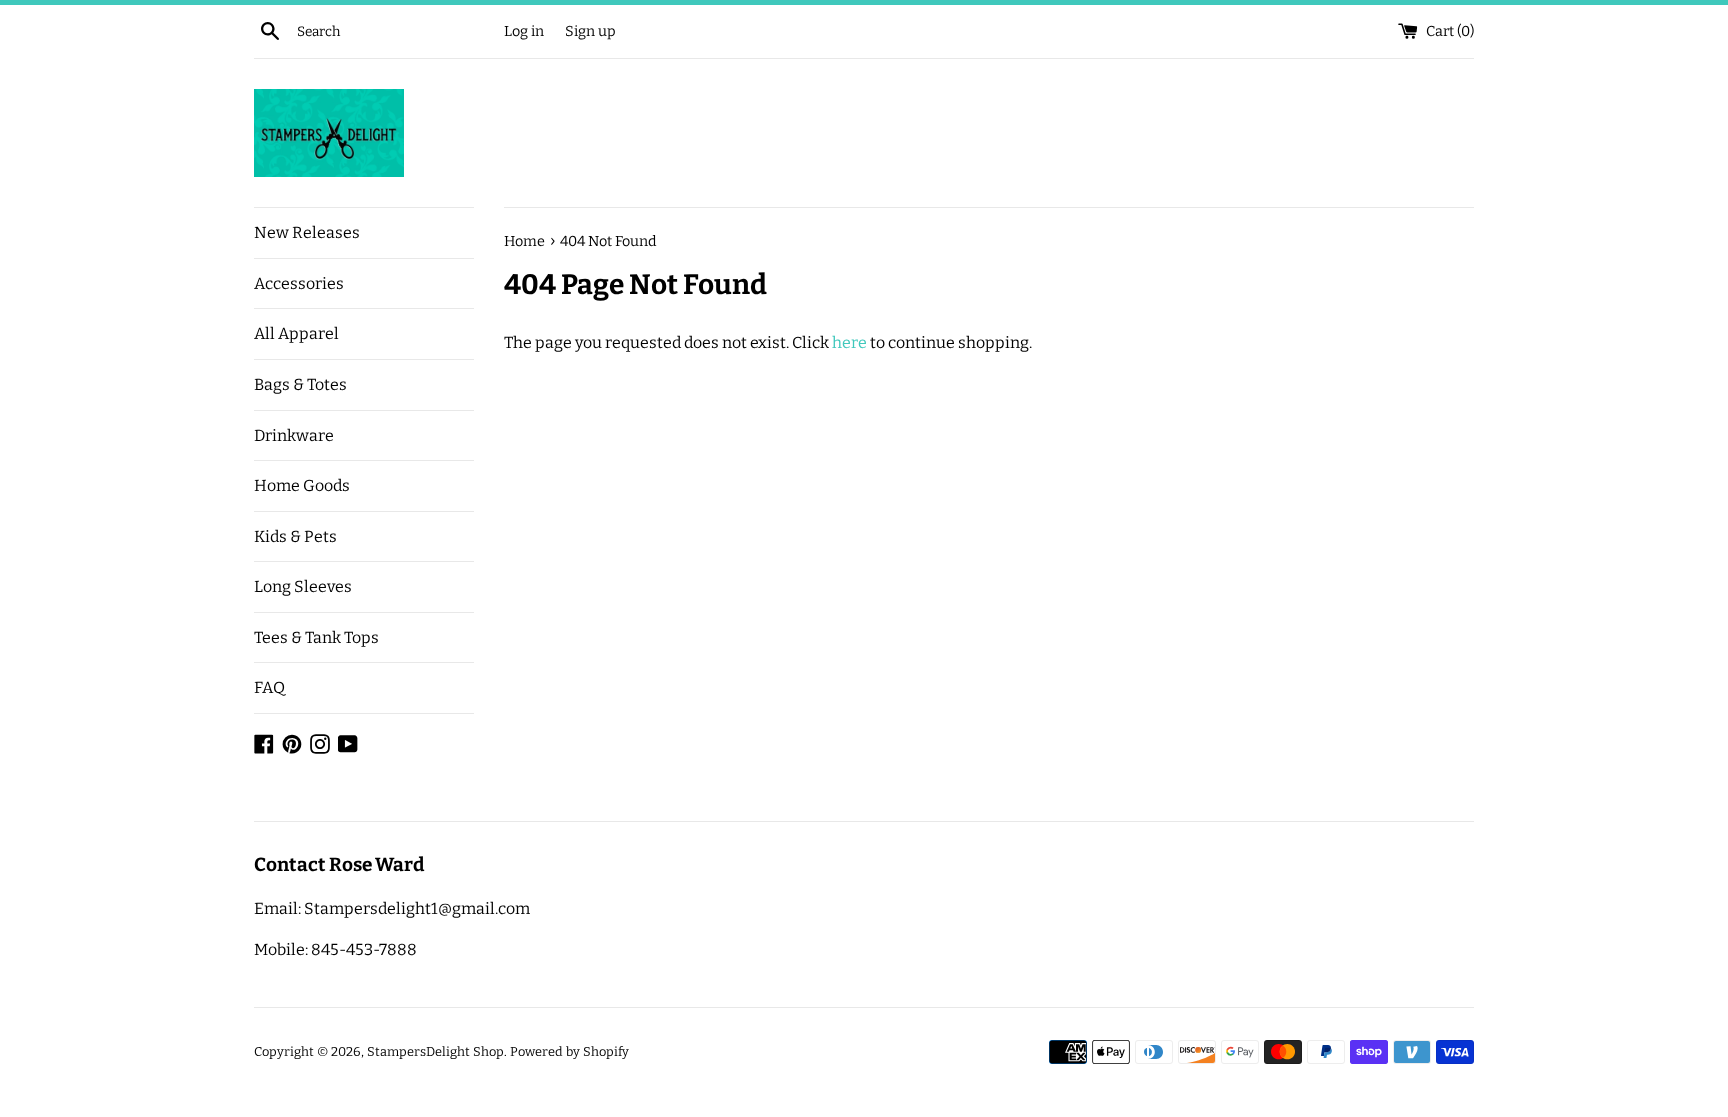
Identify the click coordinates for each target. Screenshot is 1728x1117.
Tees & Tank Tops (316, 637)
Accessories (299, 283)
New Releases (307, 232)
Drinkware (294, 435)
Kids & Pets (295, 536)
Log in (524, 31)
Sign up (590, 31)
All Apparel (296, 333)
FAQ (269, 687)
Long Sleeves (303, 586)
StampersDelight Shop (435, 1051)
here (849, 342)
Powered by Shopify (569, 1051)
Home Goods (302, 485)
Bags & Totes (300, 384)
